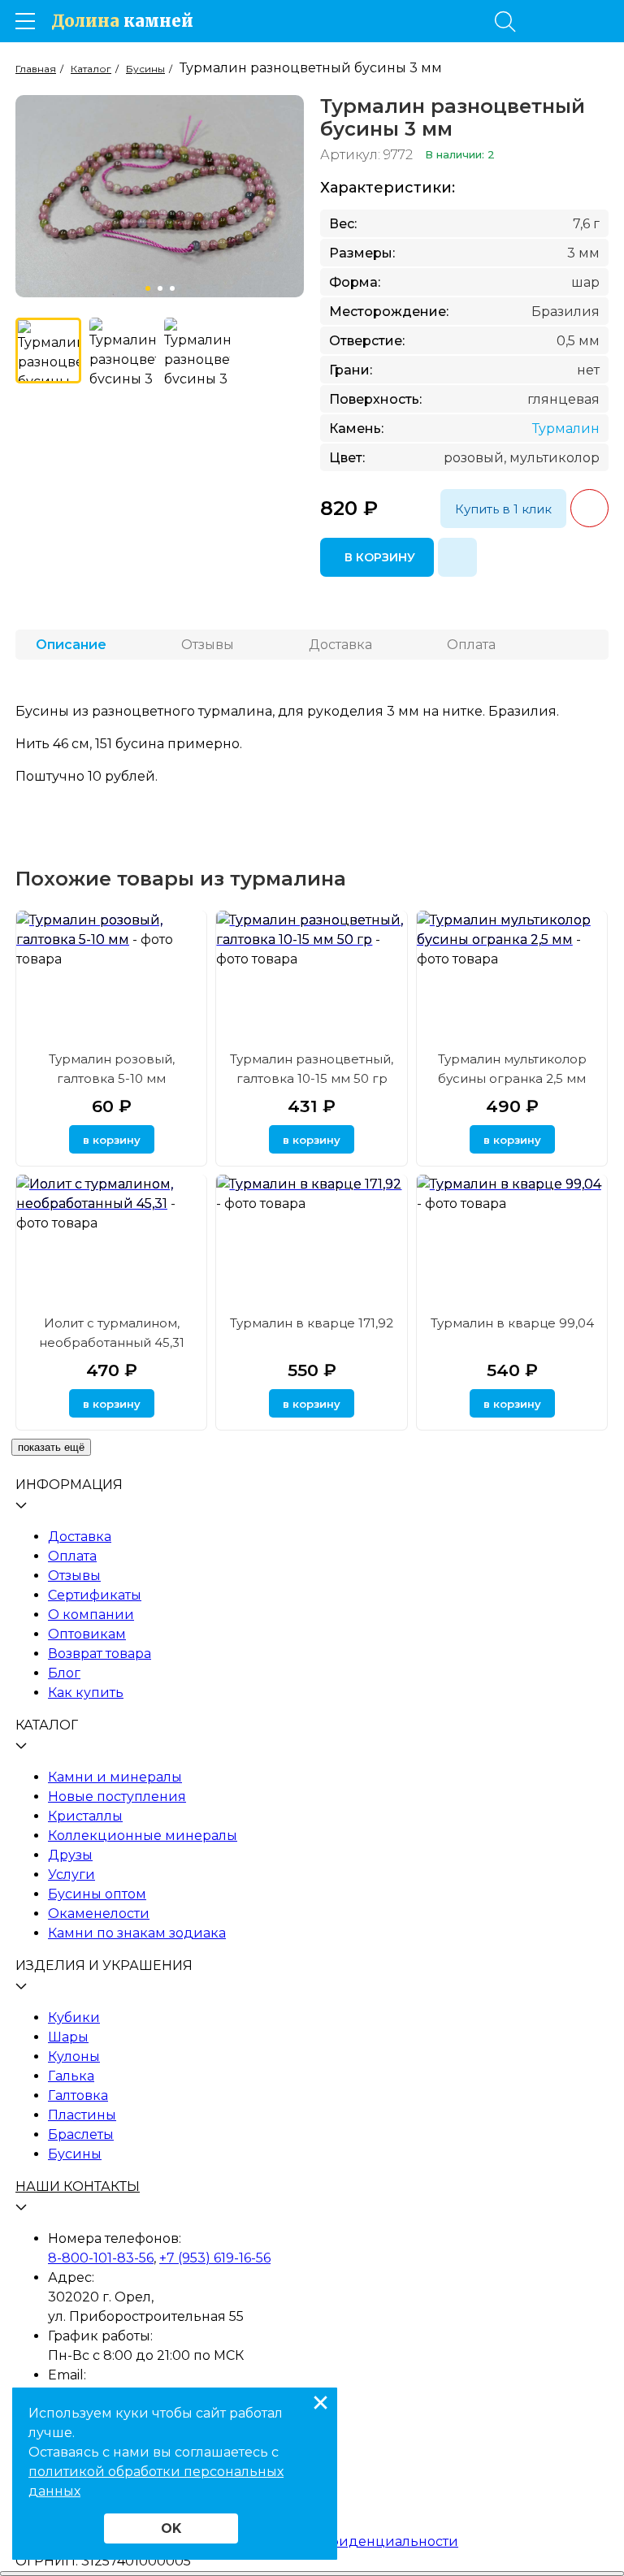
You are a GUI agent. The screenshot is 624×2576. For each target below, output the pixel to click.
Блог (64, 1673)
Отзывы (74, 1576)
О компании (91, 1615)
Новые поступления (117, 1797)
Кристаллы (85, 1816)
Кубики (74, 2018)
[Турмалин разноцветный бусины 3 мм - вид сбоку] (197, 351)
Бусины (75, 2154)
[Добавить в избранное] (457, 557)
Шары (68, 2037)
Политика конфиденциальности (345, 2541)
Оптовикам (87, 1634)
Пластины (82, 2115)
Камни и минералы (115, 1777)
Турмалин (566, 429)
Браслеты (81, 2134)
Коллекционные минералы (143, 1836)
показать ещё (51, 1447)
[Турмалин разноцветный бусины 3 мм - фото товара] (48, 351)
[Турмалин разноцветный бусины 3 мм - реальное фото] (122, 351)
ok (171, 2528)
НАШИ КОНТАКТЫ (78, 2186)
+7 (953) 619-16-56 (215, 2258)
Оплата (72, 1556)
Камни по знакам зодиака (137, 1933)
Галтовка (78, 2095)
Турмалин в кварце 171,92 (312, 1323)
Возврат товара (100, 1654)
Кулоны (74, 2056)
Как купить (86, 1693)
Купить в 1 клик (503, 509)
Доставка (80, 1537)
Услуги (71, 1875)
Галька (71, 2076)
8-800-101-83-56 (101, 2258)
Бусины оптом (97, 1894)
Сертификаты (95, 1595)
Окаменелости (99, 1914)
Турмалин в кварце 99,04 (512, 1323)
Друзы (70, 1855)
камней (122, 21)
